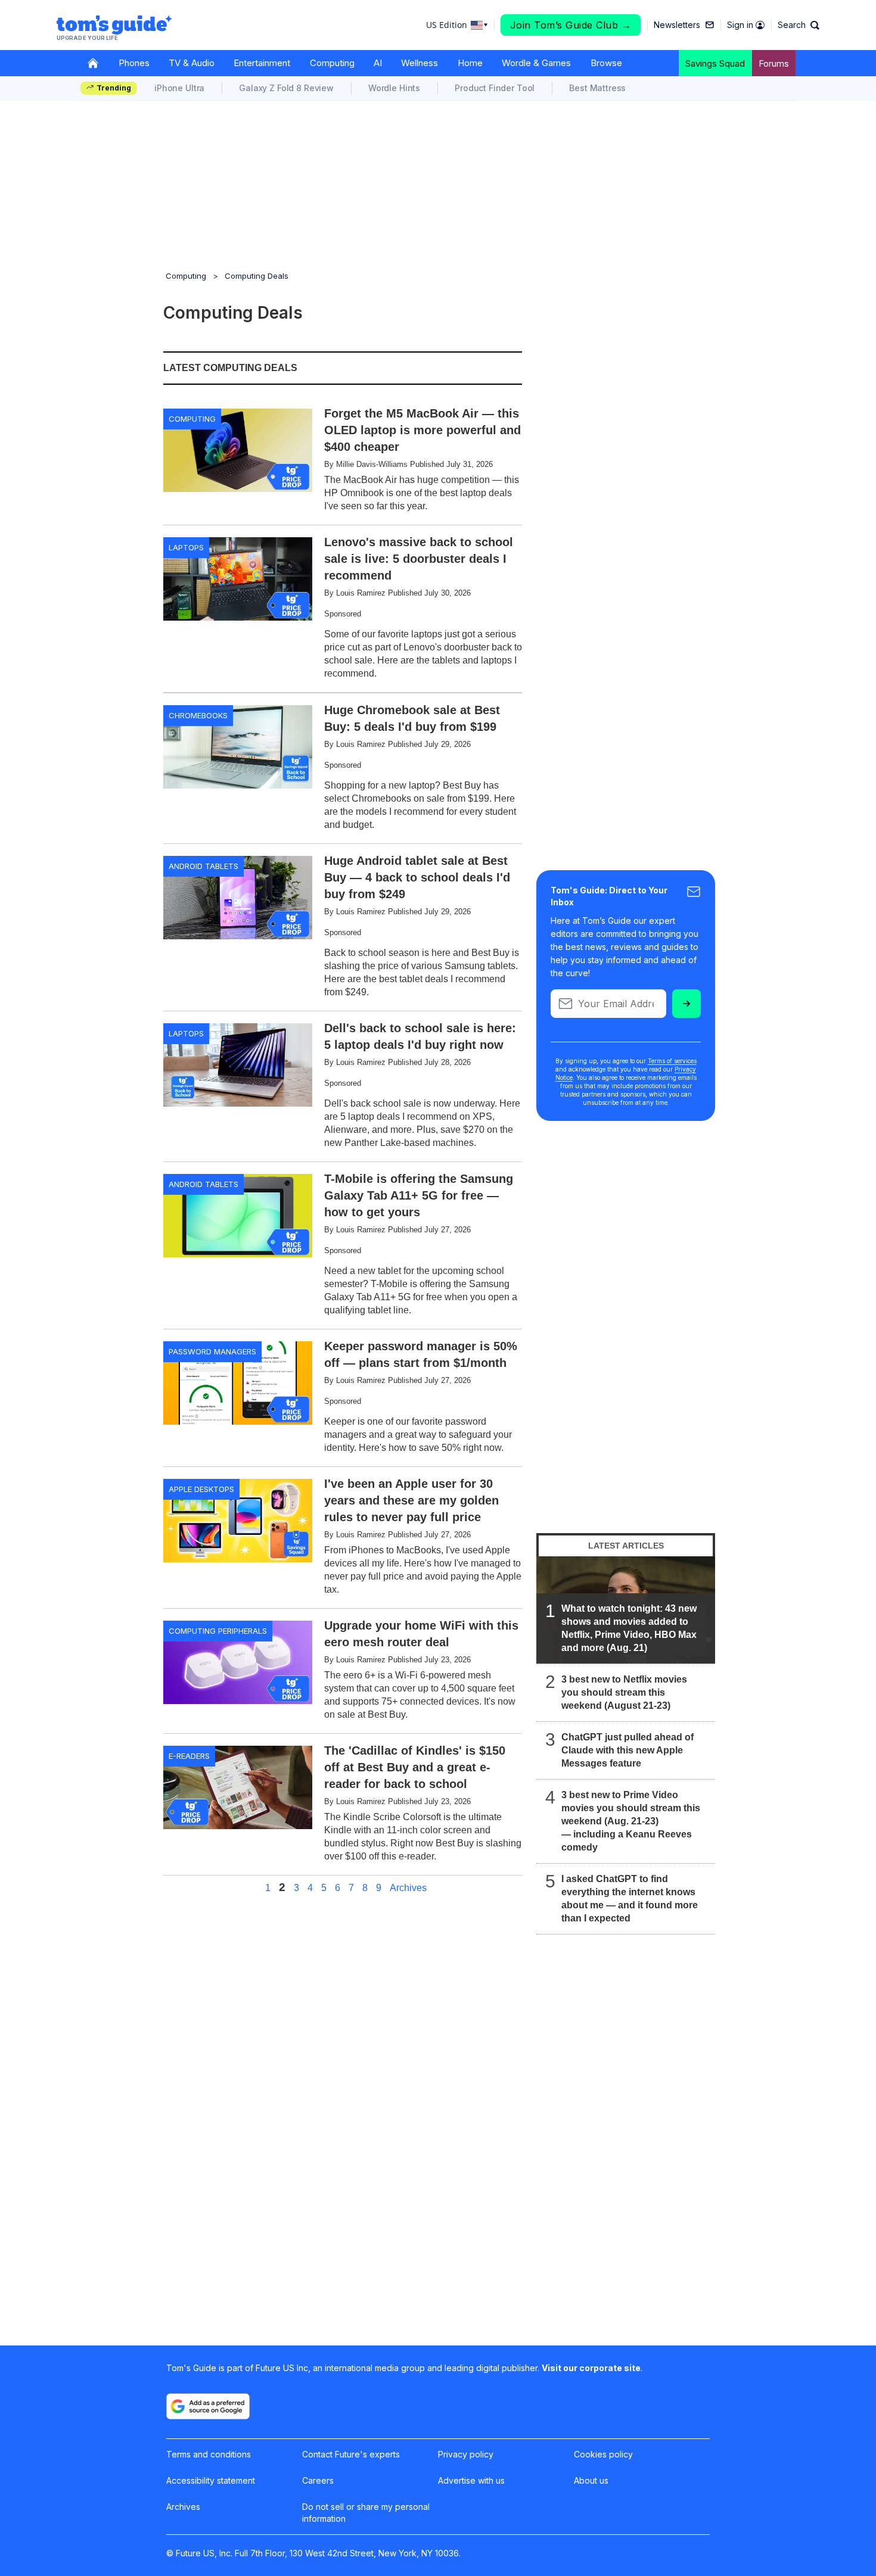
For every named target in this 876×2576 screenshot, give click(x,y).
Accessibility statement (211, 2480)
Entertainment (262, 63)
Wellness (420, 63)
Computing (332, 63)
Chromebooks (198, 715)
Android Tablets (204, 866)
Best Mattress (597, 88)
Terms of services (672, 1061)
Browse (606, 63)
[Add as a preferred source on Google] (208, 2406)
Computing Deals (257, 276)
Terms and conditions (209, 2454)
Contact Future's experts (351, 2454)
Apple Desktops (201, 1489)
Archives (408, 1888)
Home (470, 63)
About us (591, 2480)
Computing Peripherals (218, 1631)
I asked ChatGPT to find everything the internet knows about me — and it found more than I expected (630, 1898)
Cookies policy (603, 2454)
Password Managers (212, 1351)
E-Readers (189, 1756)
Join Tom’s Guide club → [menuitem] (571, 25)
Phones (134, 63)
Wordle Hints (394, 88)
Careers (318, 2480)
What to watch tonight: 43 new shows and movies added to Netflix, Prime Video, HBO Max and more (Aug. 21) (629, 1628)
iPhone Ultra (179, 88)
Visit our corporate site (591, 2368)
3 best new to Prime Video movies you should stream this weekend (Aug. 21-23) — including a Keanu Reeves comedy (631, 1821)
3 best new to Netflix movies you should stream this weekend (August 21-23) (624, 1692)
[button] (799, 25)
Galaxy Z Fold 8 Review (286, 88)
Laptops (186, 547)
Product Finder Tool (495, 88)
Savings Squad (715, 63)
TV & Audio (192, 63)
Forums (774, 63)
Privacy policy (466, 2454)
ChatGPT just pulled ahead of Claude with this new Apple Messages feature (628, 1750)
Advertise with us (471, 2480)
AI (378, 63)
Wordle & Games (536, 63)
